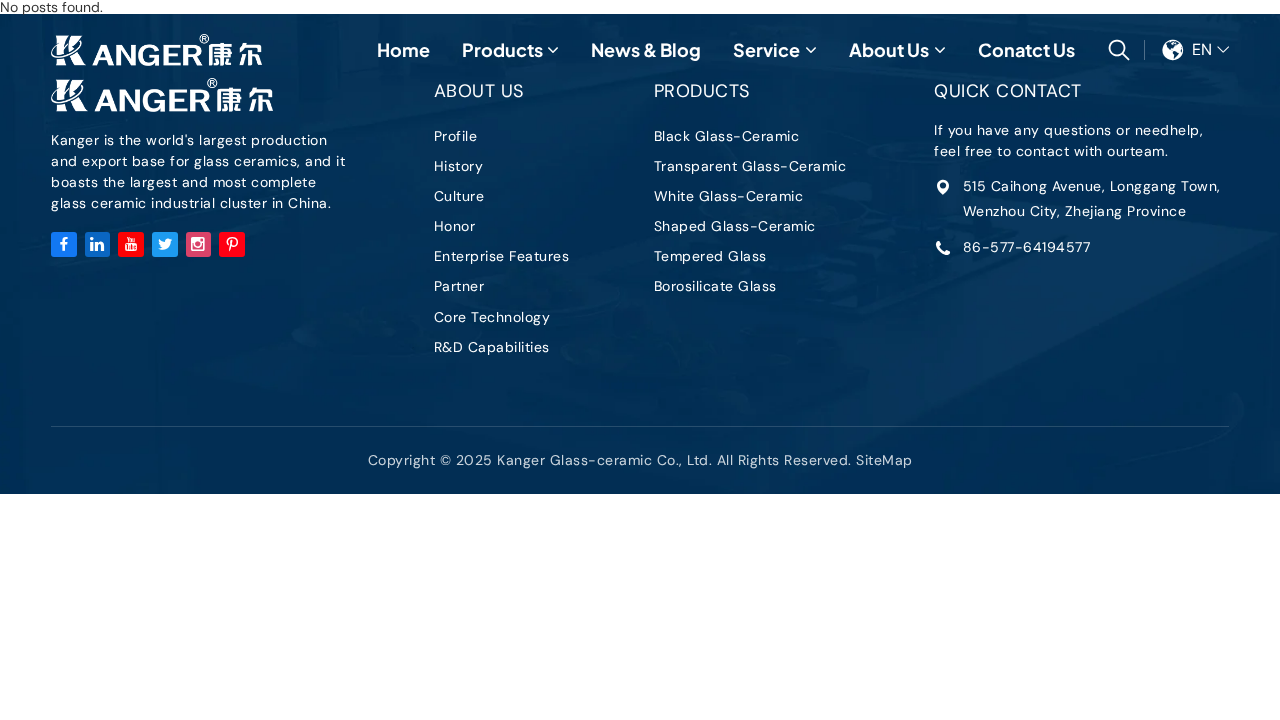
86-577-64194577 (1027, 247)
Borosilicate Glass (715, 286)
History (459, 166)
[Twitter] (165, 245)
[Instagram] (199, 245)
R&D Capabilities (492, 347)
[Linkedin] (98, 245)
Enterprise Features (502, 256)
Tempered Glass (710, 256)
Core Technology (492, 317)
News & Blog (646, 49)
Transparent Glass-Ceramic (750, 166)
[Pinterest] (232, 245)
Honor (455, 226)
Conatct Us (1026, 49)
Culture (459, 196)
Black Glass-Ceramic (727, 136)
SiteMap (884, 460)
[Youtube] (131, 245)
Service (766, 49)
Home (403, 49)
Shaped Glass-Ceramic (735, 226)
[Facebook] (64, 245)
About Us (889, 49)
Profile (456, 136)
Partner (459, 286)
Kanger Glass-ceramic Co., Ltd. (156, 50)
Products (502, 49)
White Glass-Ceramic (729, 196)
